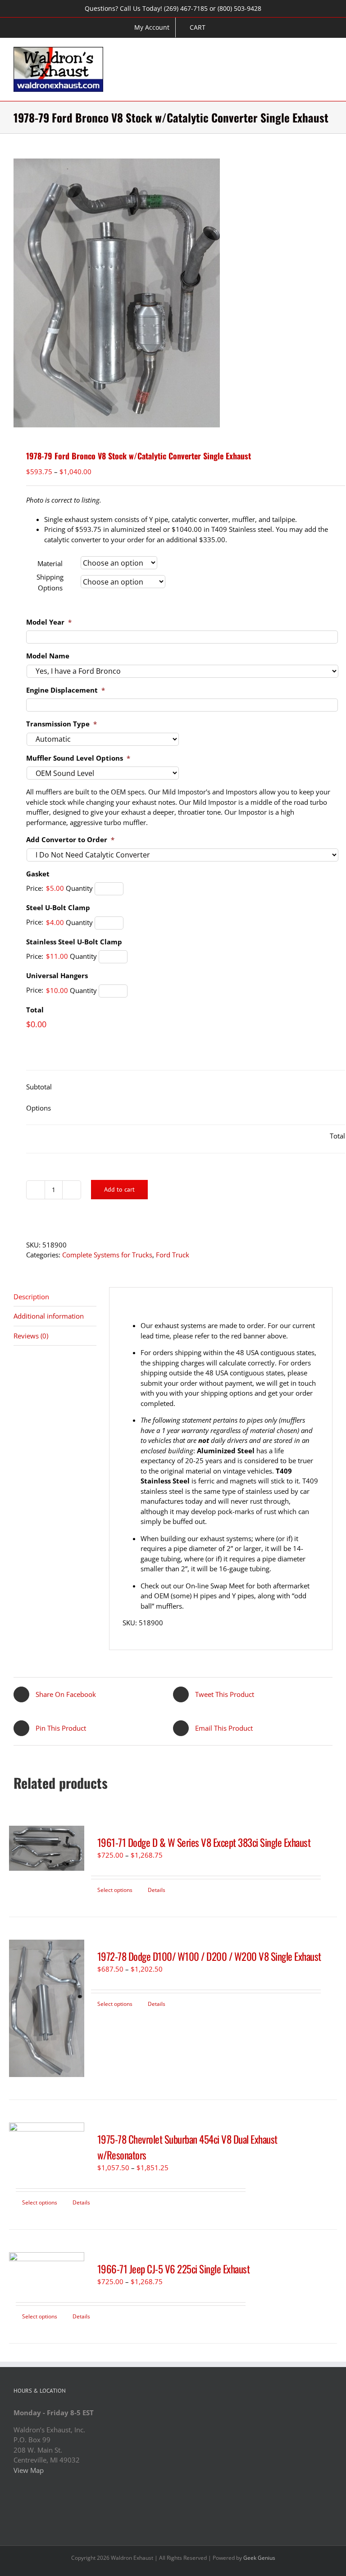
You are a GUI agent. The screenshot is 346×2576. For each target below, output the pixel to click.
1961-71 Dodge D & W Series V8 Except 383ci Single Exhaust (204, 1842)
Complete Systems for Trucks (107, 1255)
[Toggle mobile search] (313, 52)
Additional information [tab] (49, 1316)
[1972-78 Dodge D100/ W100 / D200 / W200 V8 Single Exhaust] (47, 2008)
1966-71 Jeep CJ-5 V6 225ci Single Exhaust (174, 2269)
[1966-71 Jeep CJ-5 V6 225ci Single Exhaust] (47, 2268)
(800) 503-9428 (239, 8)
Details (157, 1890)
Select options (115, 1890)
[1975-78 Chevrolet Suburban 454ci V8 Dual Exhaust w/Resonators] (47, 2145)
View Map (29, 2470)
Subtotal (39, 1087)
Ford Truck (173, 1255)
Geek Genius (259, 2558)
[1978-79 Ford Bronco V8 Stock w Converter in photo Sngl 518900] (173, 293)
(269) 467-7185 (186, 8)
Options (39, 1108)
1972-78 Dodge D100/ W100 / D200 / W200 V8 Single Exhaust (209, 1956)
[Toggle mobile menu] (329, 52)
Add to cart (119, 1189)
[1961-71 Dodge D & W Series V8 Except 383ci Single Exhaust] (47, 1848)
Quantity (79, 888)
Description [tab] (31, 1297)
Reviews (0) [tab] (31, 1336)
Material (50, 563)
